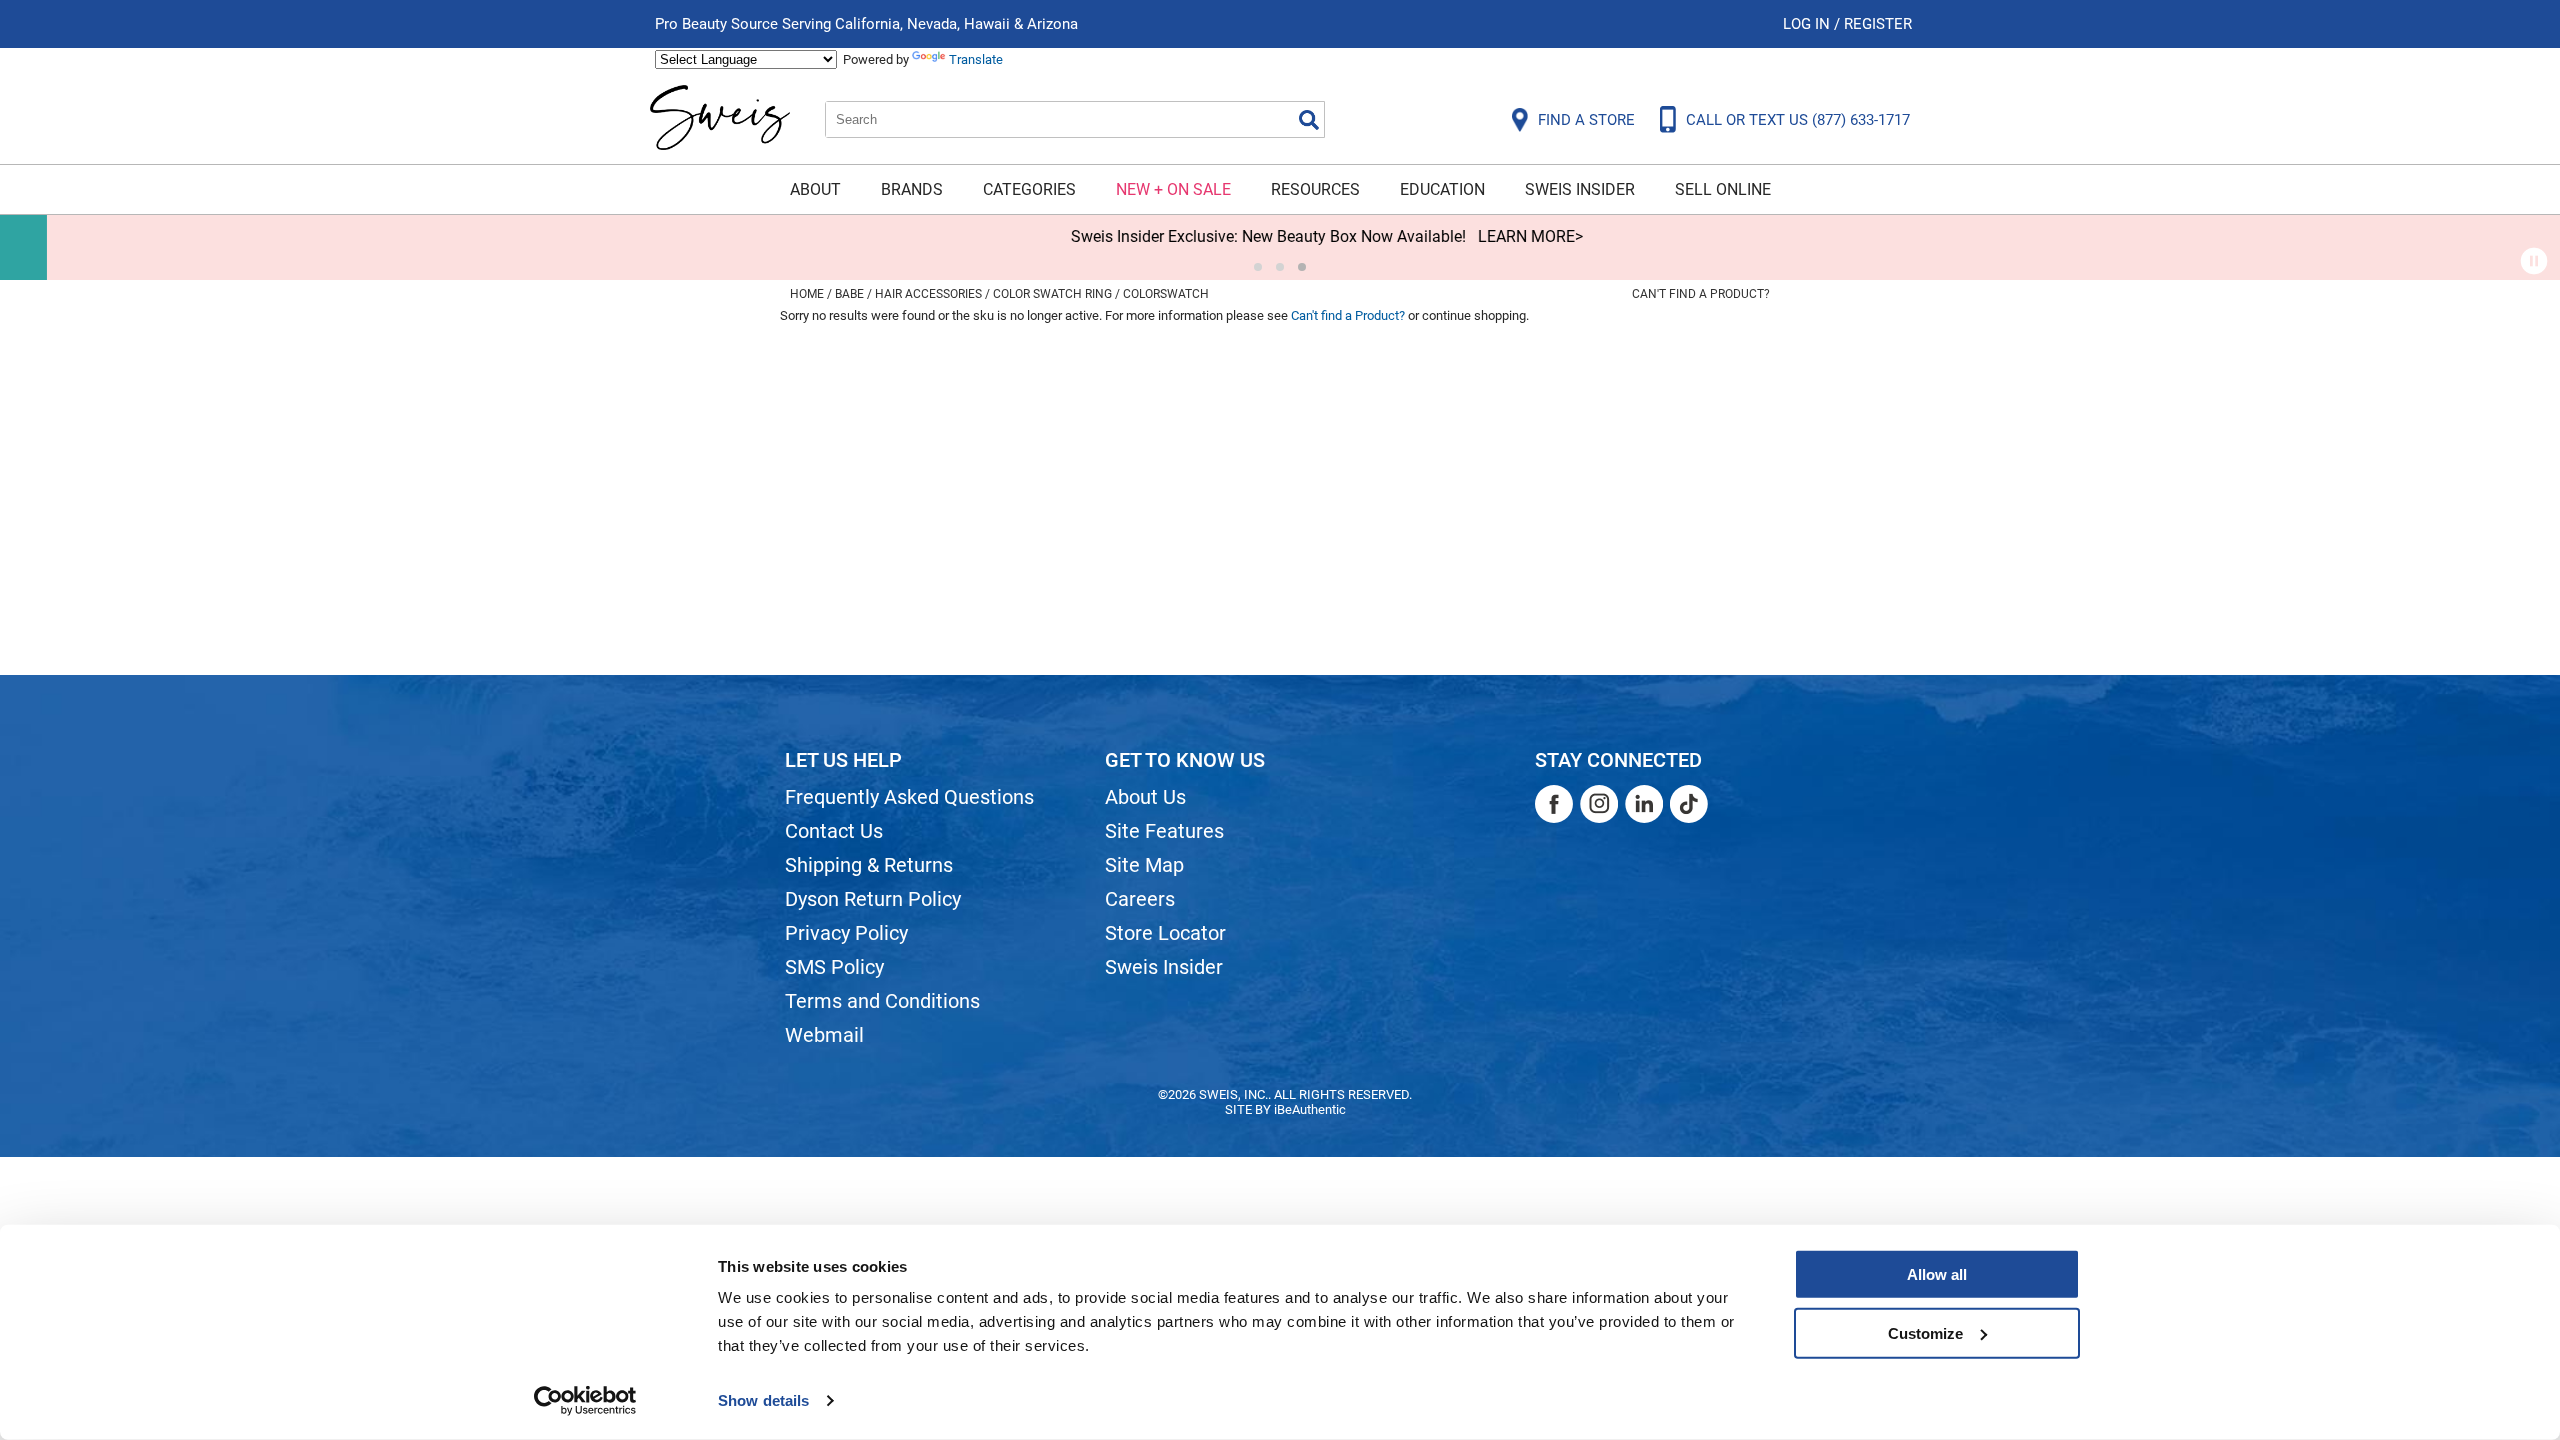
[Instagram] (1599, 804)
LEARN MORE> (1483, 236)
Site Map (1144, 865)
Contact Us (834, 831)
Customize (1925, 1332)
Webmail (824, 1035)
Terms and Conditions (882, 1001)
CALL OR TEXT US (1798, 120)
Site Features (1164, 831)
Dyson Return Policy (873, 899)
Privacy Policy (846, 933)
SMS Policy (834, 967)
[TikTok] (1689, 804)
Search (1309, 120)
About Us (1145, 797)
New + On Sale (1173, 189)
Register (1878, 24)
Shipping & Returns (869, 865)
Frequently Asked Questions (909, 797)
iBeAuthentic (1310, 1109)
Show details (763, 1400)
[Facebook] (1554, 804)
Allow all (1937, 1274)
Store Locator (1165, 933)
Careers (1140, 899)
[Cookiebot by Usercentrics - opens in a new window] (585, 1401)
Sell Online (1723, 189)
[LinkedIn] (1644, 804)
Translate (976, 59)
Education (1442, 189)
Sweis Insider (1580, 189)
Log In (1808, 24)
